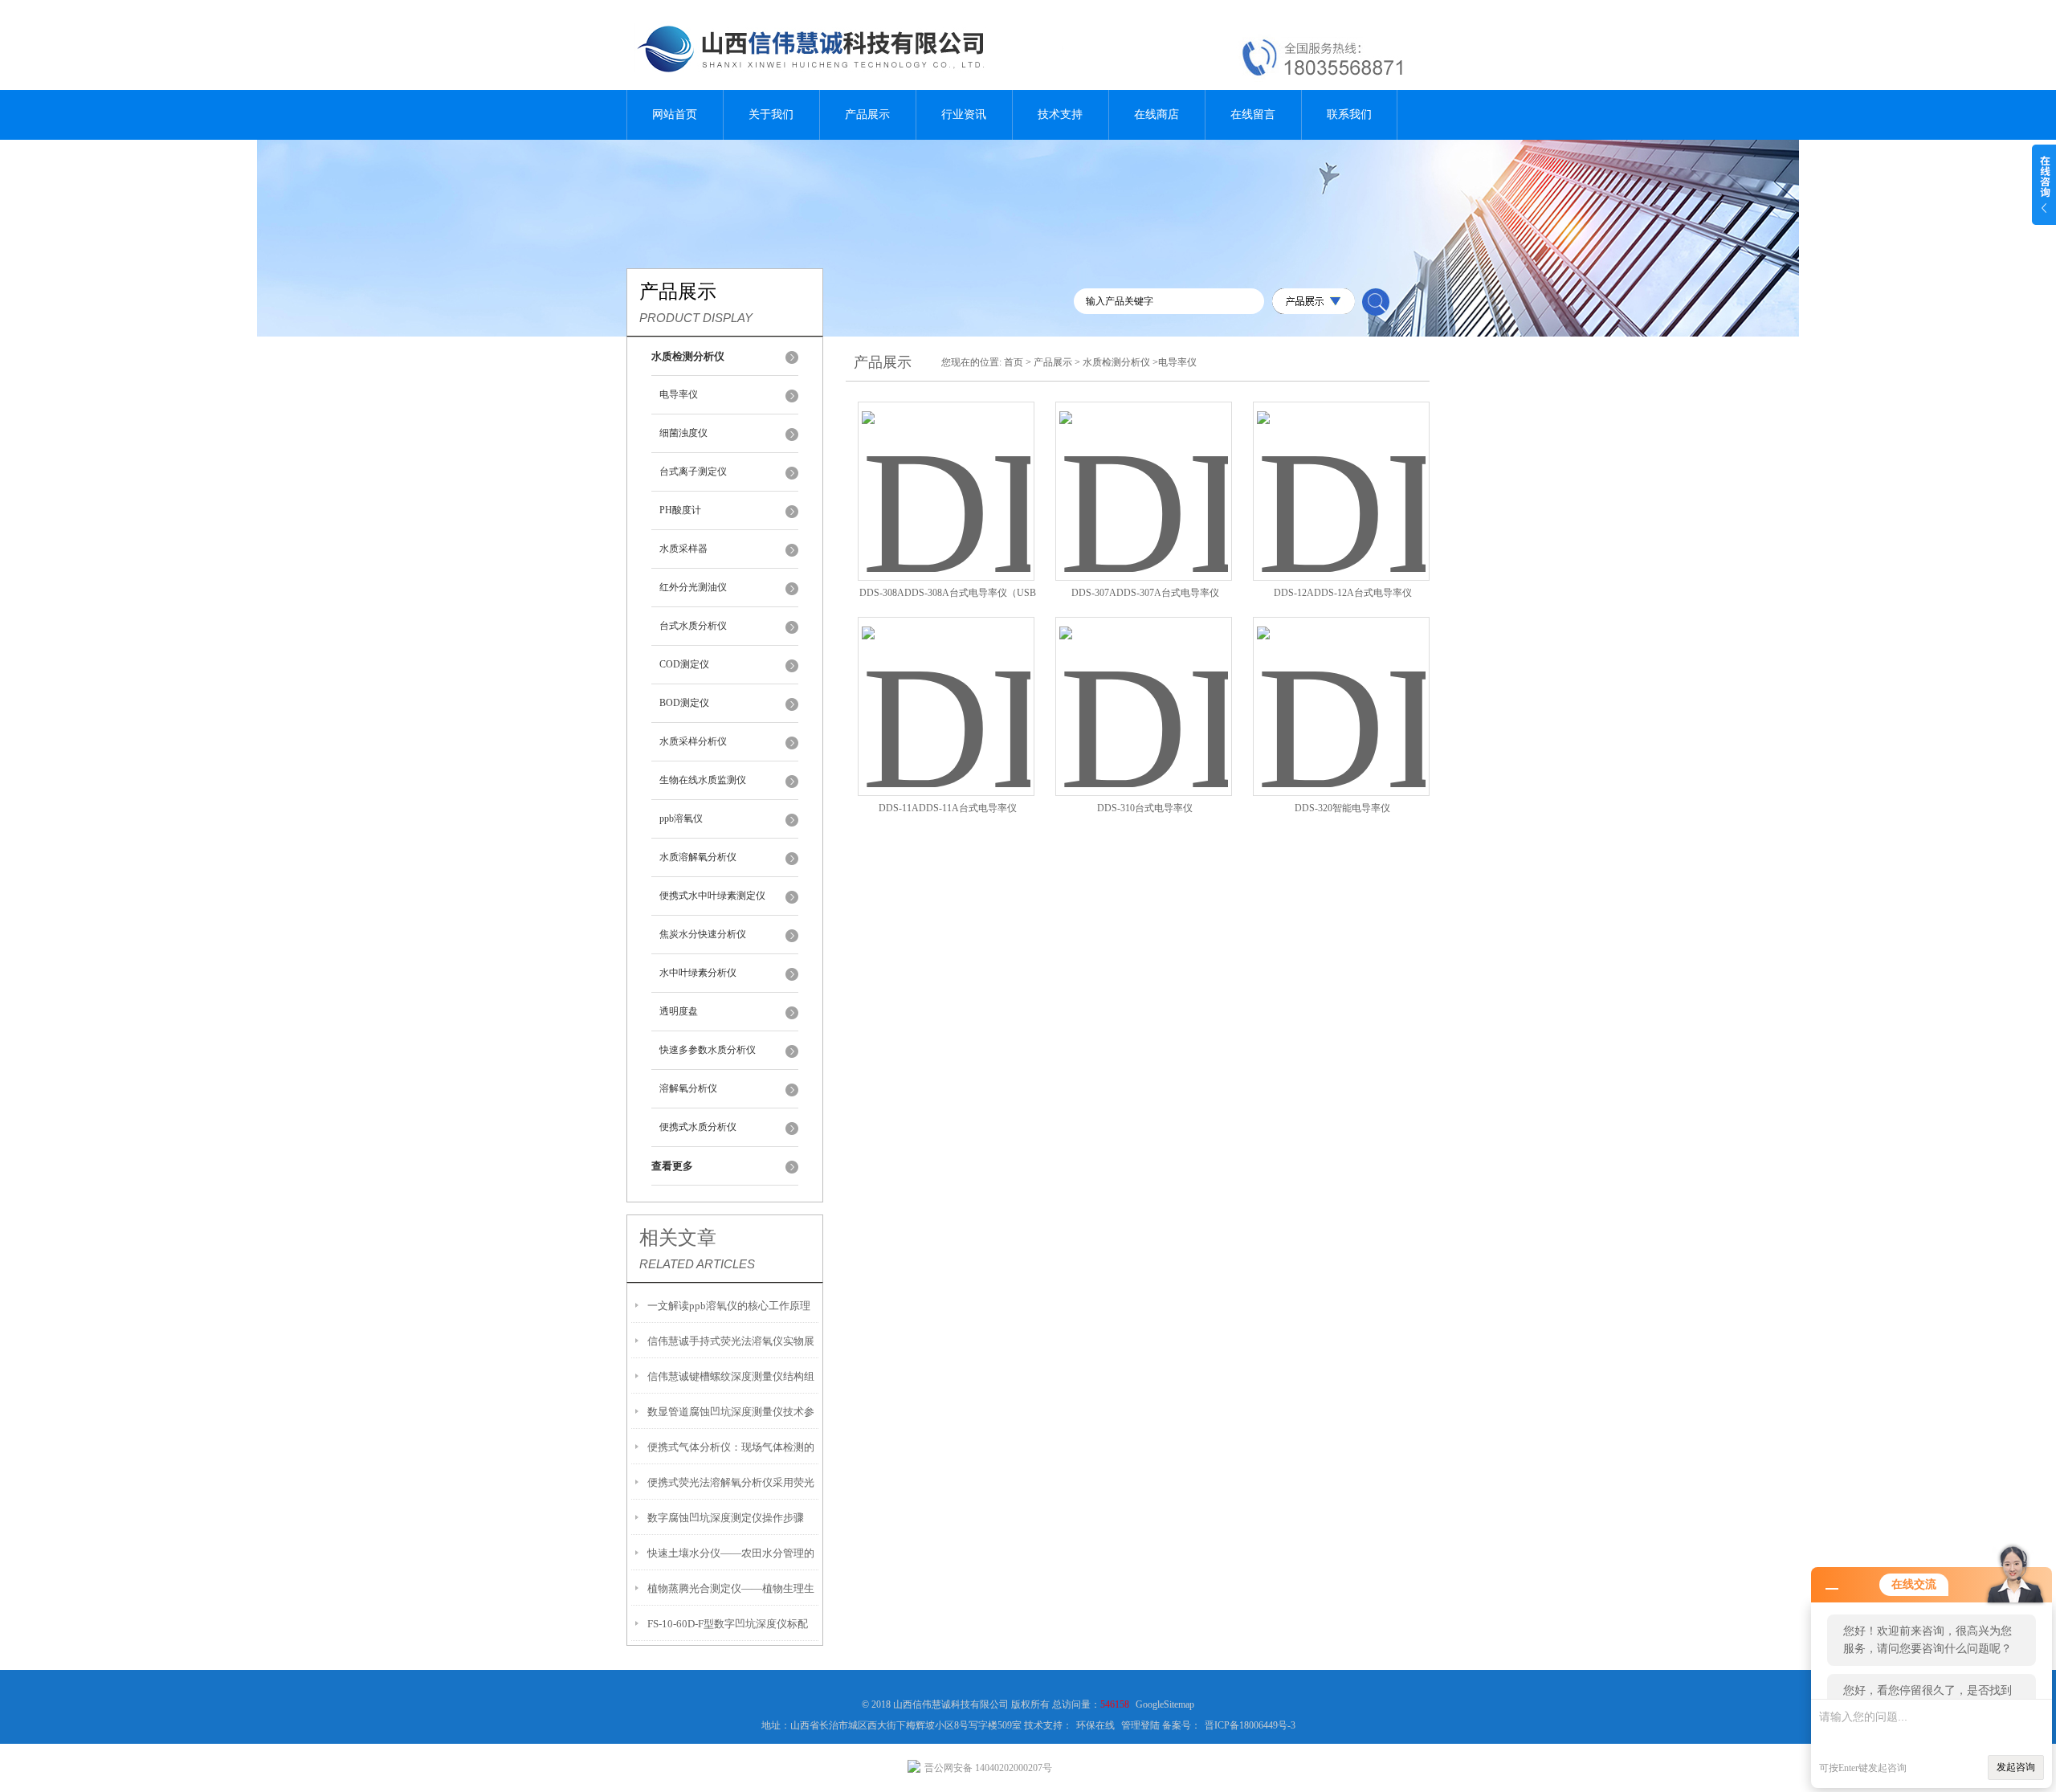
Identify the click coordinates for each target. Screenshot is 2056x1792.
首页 (1014, 362)
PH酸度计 (680, 510)
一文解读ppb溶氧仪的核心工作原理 (729, 1306)
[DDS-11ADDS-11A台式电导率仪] (946, 687)
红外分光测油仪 (693, 587)
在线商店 (1156, 114)
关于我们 (771, 114)
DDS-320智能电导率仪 (1342, 808)
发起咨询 (2016, 1767)
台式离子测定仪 (693, 471)
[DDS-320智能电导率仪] (1341, 687)
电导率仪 (679, 394)
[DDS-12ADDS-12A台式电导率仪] (1341, 472)
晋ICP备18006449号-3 (1250, 1725)
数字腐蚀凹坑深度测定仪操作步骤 (726, 1518)
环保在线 (1095, 1725)
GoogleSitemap (1165, 1704)
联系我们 (1349, 114)
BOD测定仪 (684, 703)
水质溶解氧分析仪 (698, 857)
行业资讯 (964, 114)
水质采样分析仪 (693, 741)
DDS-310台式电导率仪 (1145, 808)
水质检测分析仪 (1116, 362)
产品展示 (867, 114)
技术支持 (1060, 114)
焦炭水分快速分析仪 (703, 934)
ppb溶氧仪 (681, 818)
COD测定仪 (684, 664)
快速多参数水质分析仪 (708, 1050)
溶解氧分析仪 (688, 1088)
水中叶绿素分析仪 (698, 973)
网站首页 (675, 114)
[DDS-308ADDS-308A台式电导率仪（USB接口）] (946, 472)
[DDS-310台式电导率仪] (1144, 687)
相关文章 (678, 1238)
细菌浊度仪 (683, 433)
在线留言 (1253, 114)
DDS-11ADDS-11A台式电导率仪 (948, 808)
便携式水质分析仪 (698, 1127)
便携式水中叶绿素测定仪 (712, 896)
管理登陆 (1140, 1725)
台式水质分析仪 (693, 626)
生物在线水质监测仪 (703, 780)
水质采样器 (683, 549)
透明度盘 (679, 1011)
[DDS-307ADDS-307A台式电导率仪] (1144, 472)
